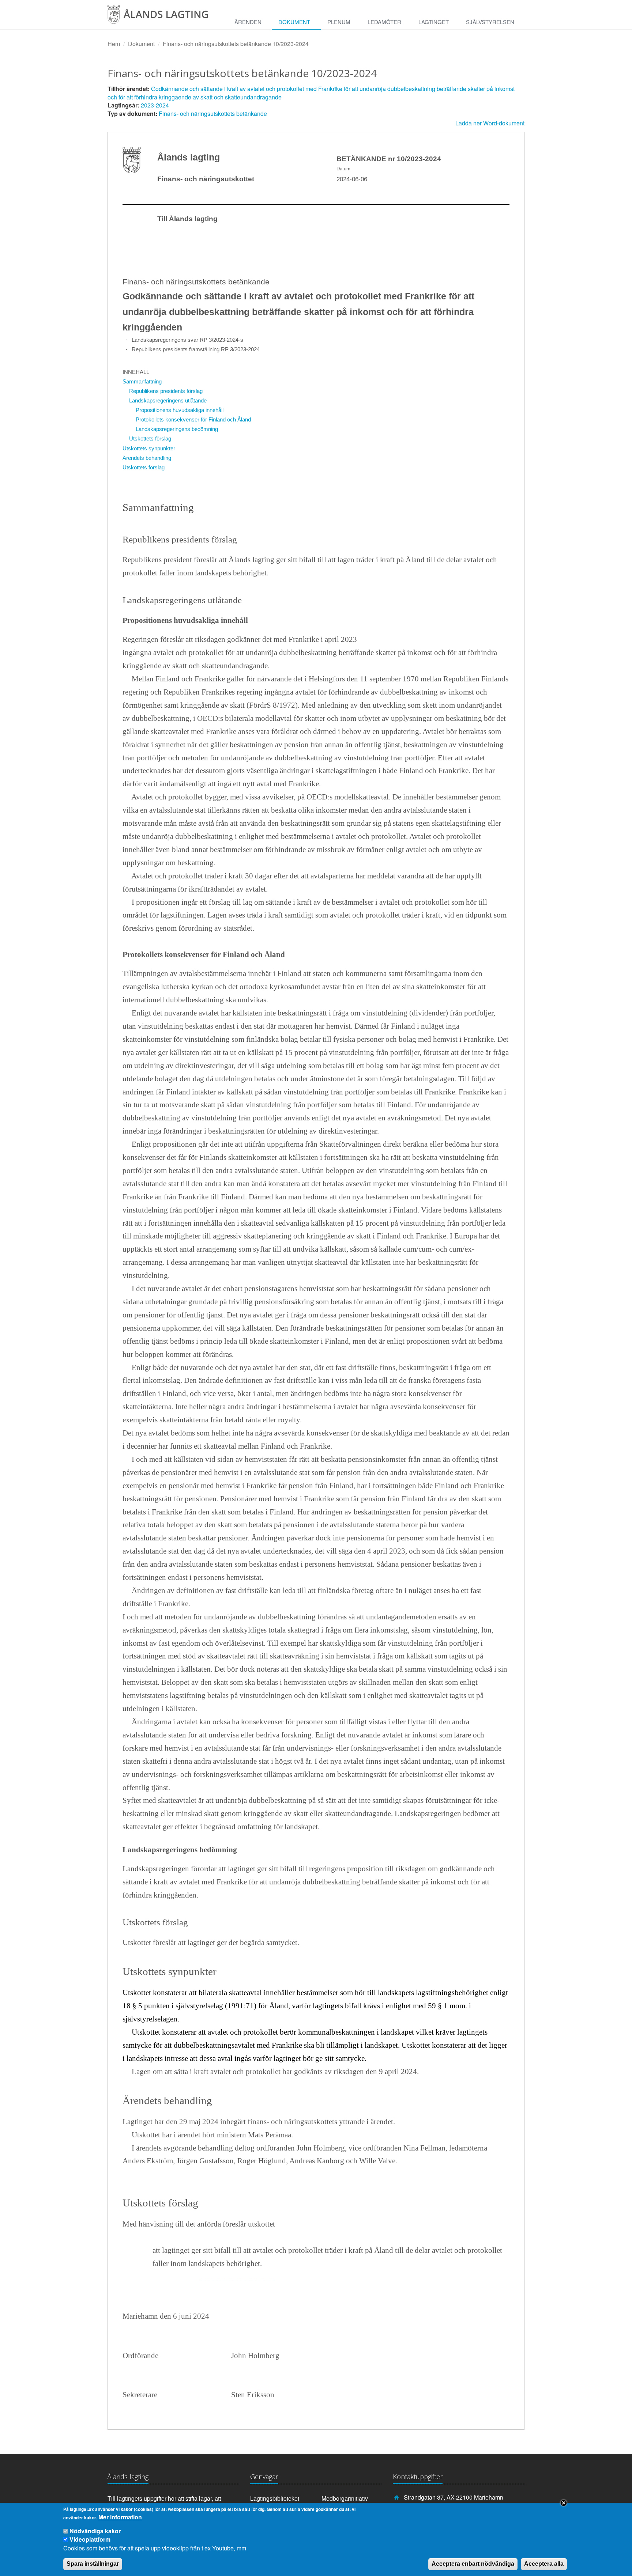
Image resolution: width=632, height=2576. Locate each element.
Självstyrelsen (490, 22)
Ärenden (248, 22)
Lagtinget (434, 22)
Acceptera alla (544, 2564)
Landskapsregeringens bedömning (177, 429)
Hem (114, 44)
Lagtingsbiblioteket (275, 2498)
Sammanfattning (142, 381)
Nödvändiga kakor (95, 2531)
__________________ (237, 2277)
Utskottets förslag (150, 438)
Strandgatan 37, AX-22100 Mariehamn (454, 2497)
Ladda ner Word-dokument (490, 123)
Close (564, 2503)
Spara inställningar (93, 2564)
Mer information (120, 2517)
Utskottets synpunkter (149, 448)
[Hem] (164, 17)
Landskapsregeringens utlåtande (168, 400)
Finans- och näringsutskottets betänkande (213, 114)
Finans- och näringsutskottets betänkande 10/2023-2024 (236, 44)
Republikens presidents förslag (166, 391)
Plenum (339, 22)
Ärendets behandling (147, 458)
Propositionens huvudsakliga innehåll (180, 410)
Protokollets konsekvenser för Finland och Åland (193, 419)
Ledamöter (384, 22)
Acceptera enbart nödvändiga (473, 2564)
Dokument (294, 22)
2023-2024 (155, 105)
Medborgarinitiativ (345, 2498)
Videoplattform (90, 2539)
